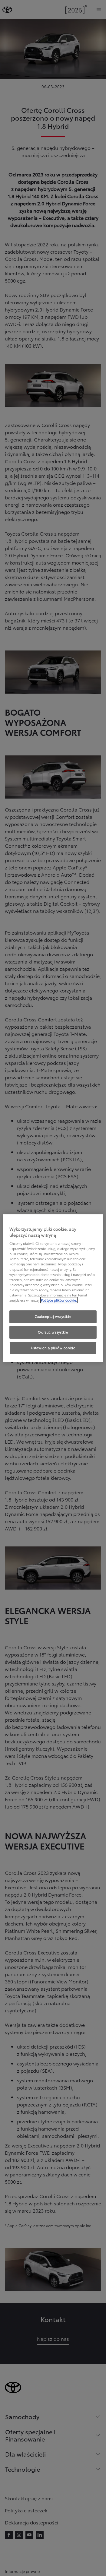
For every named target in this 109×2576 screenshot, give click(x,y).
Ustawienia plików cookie (53, 1348)
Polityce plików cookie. (59, 1300)
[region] (53, 1288)
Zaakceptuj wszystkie (53, 1316)
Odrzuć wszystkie (53, 1332)
